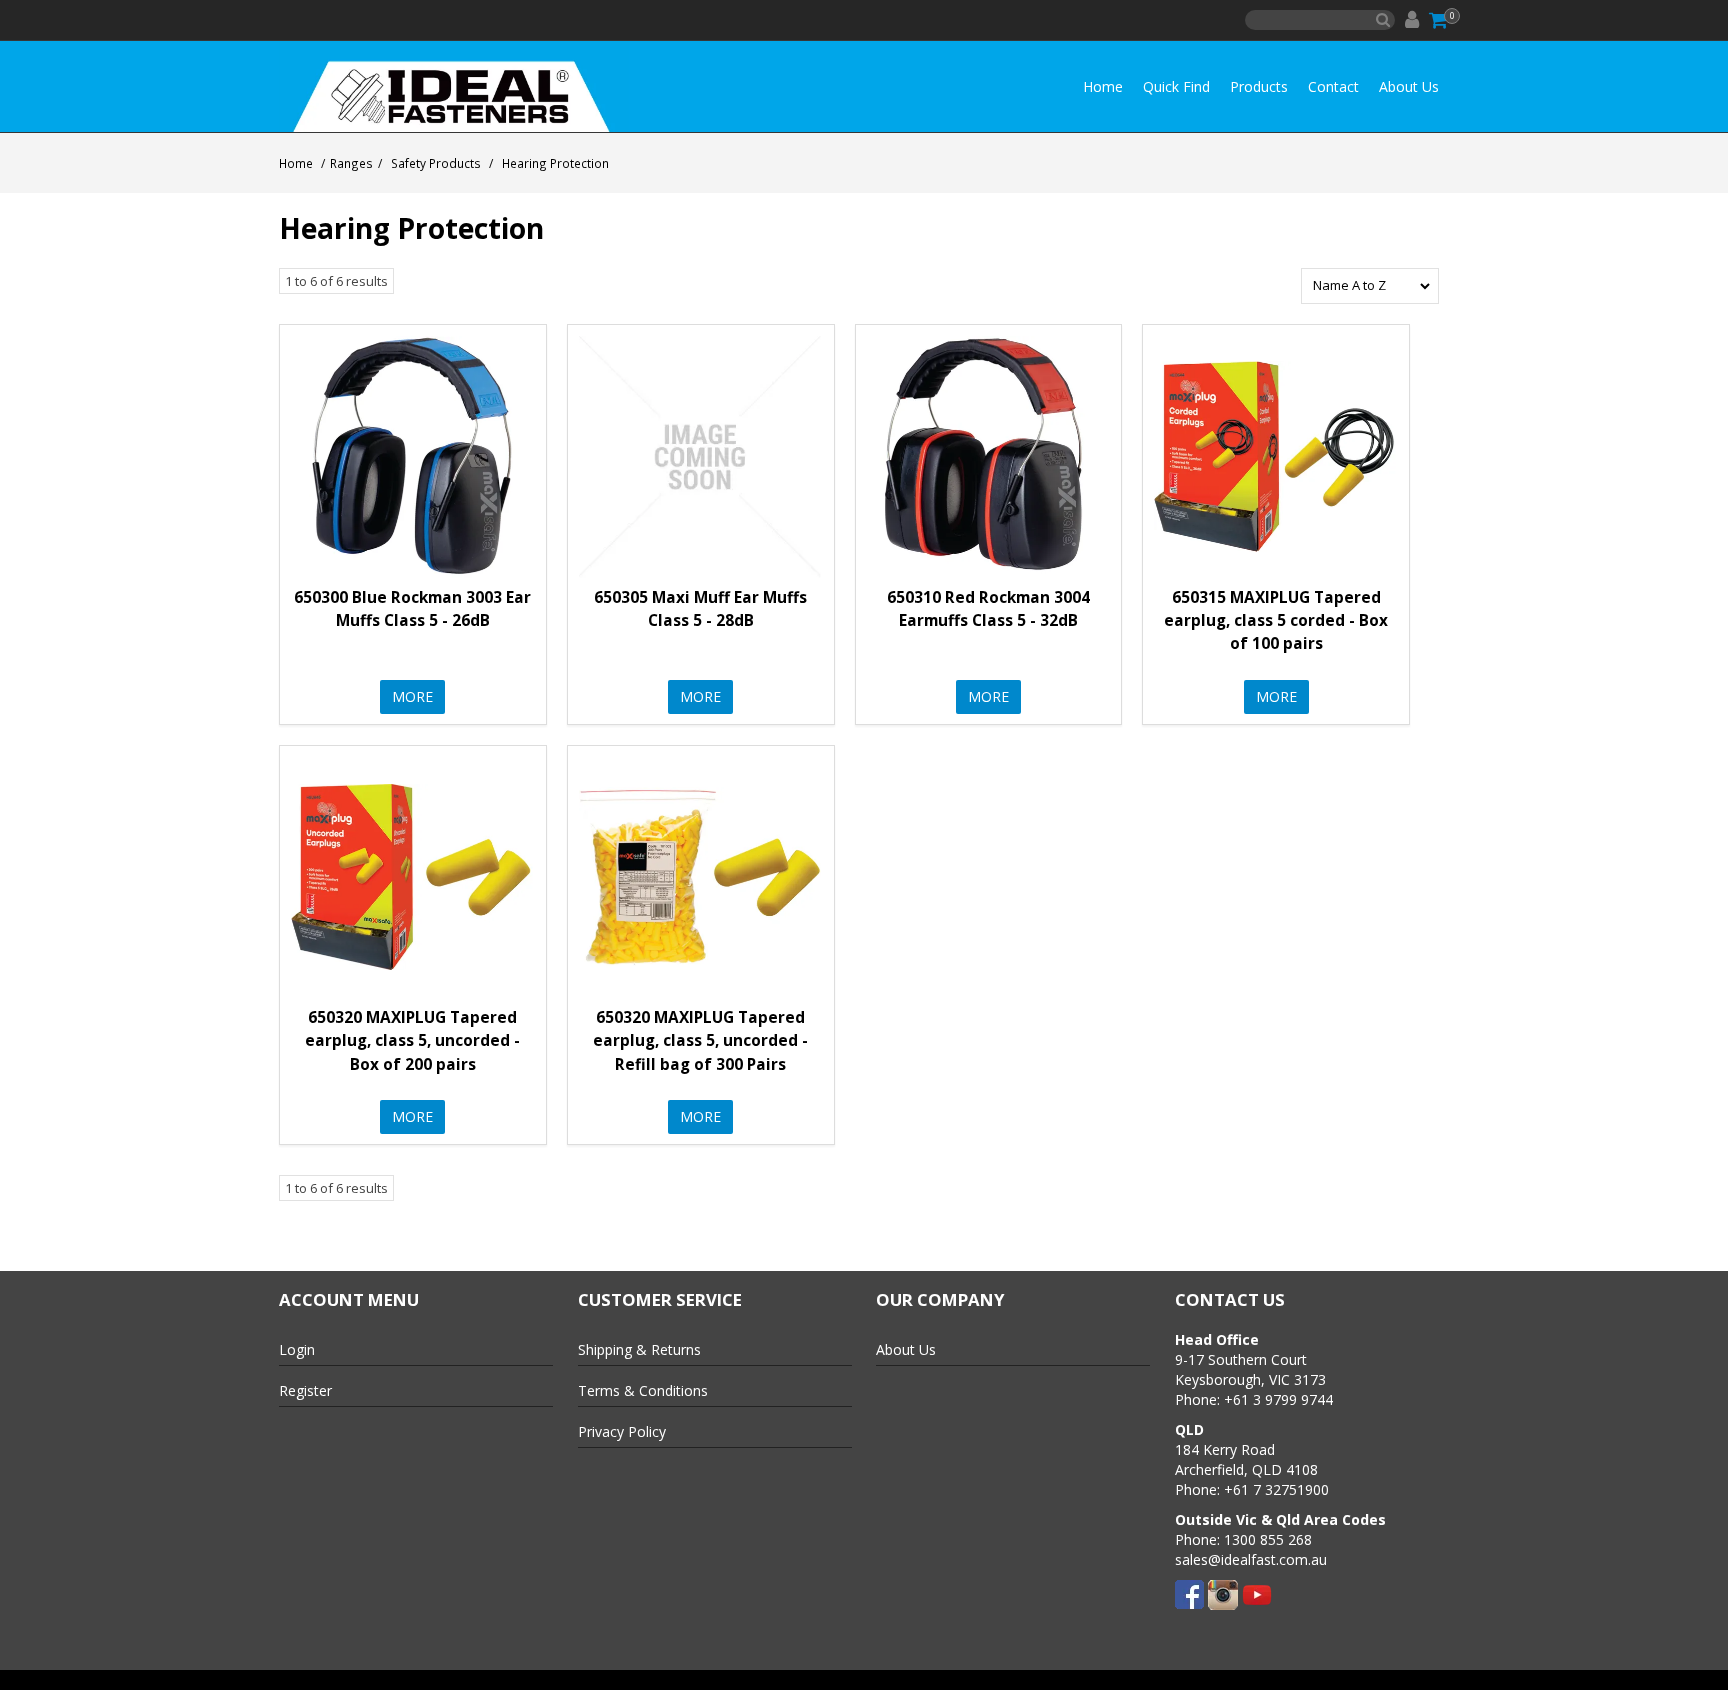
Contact (1333, 86)
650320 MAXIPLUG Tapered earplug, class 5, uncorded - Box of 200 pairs (412, 1040)
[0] (1439, 20)
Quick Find (1176, 86)
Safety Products (436, 163)
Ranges (351, 163)
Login (297, 1349)
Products (1259, 86)
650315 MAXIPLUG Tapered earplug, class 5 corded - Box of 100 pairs (1276, 620)
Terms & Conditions (643, 1390)
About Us (1409, 86)
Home (1103, 86)
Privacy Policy (622, 1431)
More (412, 696)
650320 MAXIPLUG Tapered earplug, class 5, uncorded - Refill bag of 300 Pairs (700, 1040)
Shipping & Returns (639, 1349)
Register (305, 1390)
